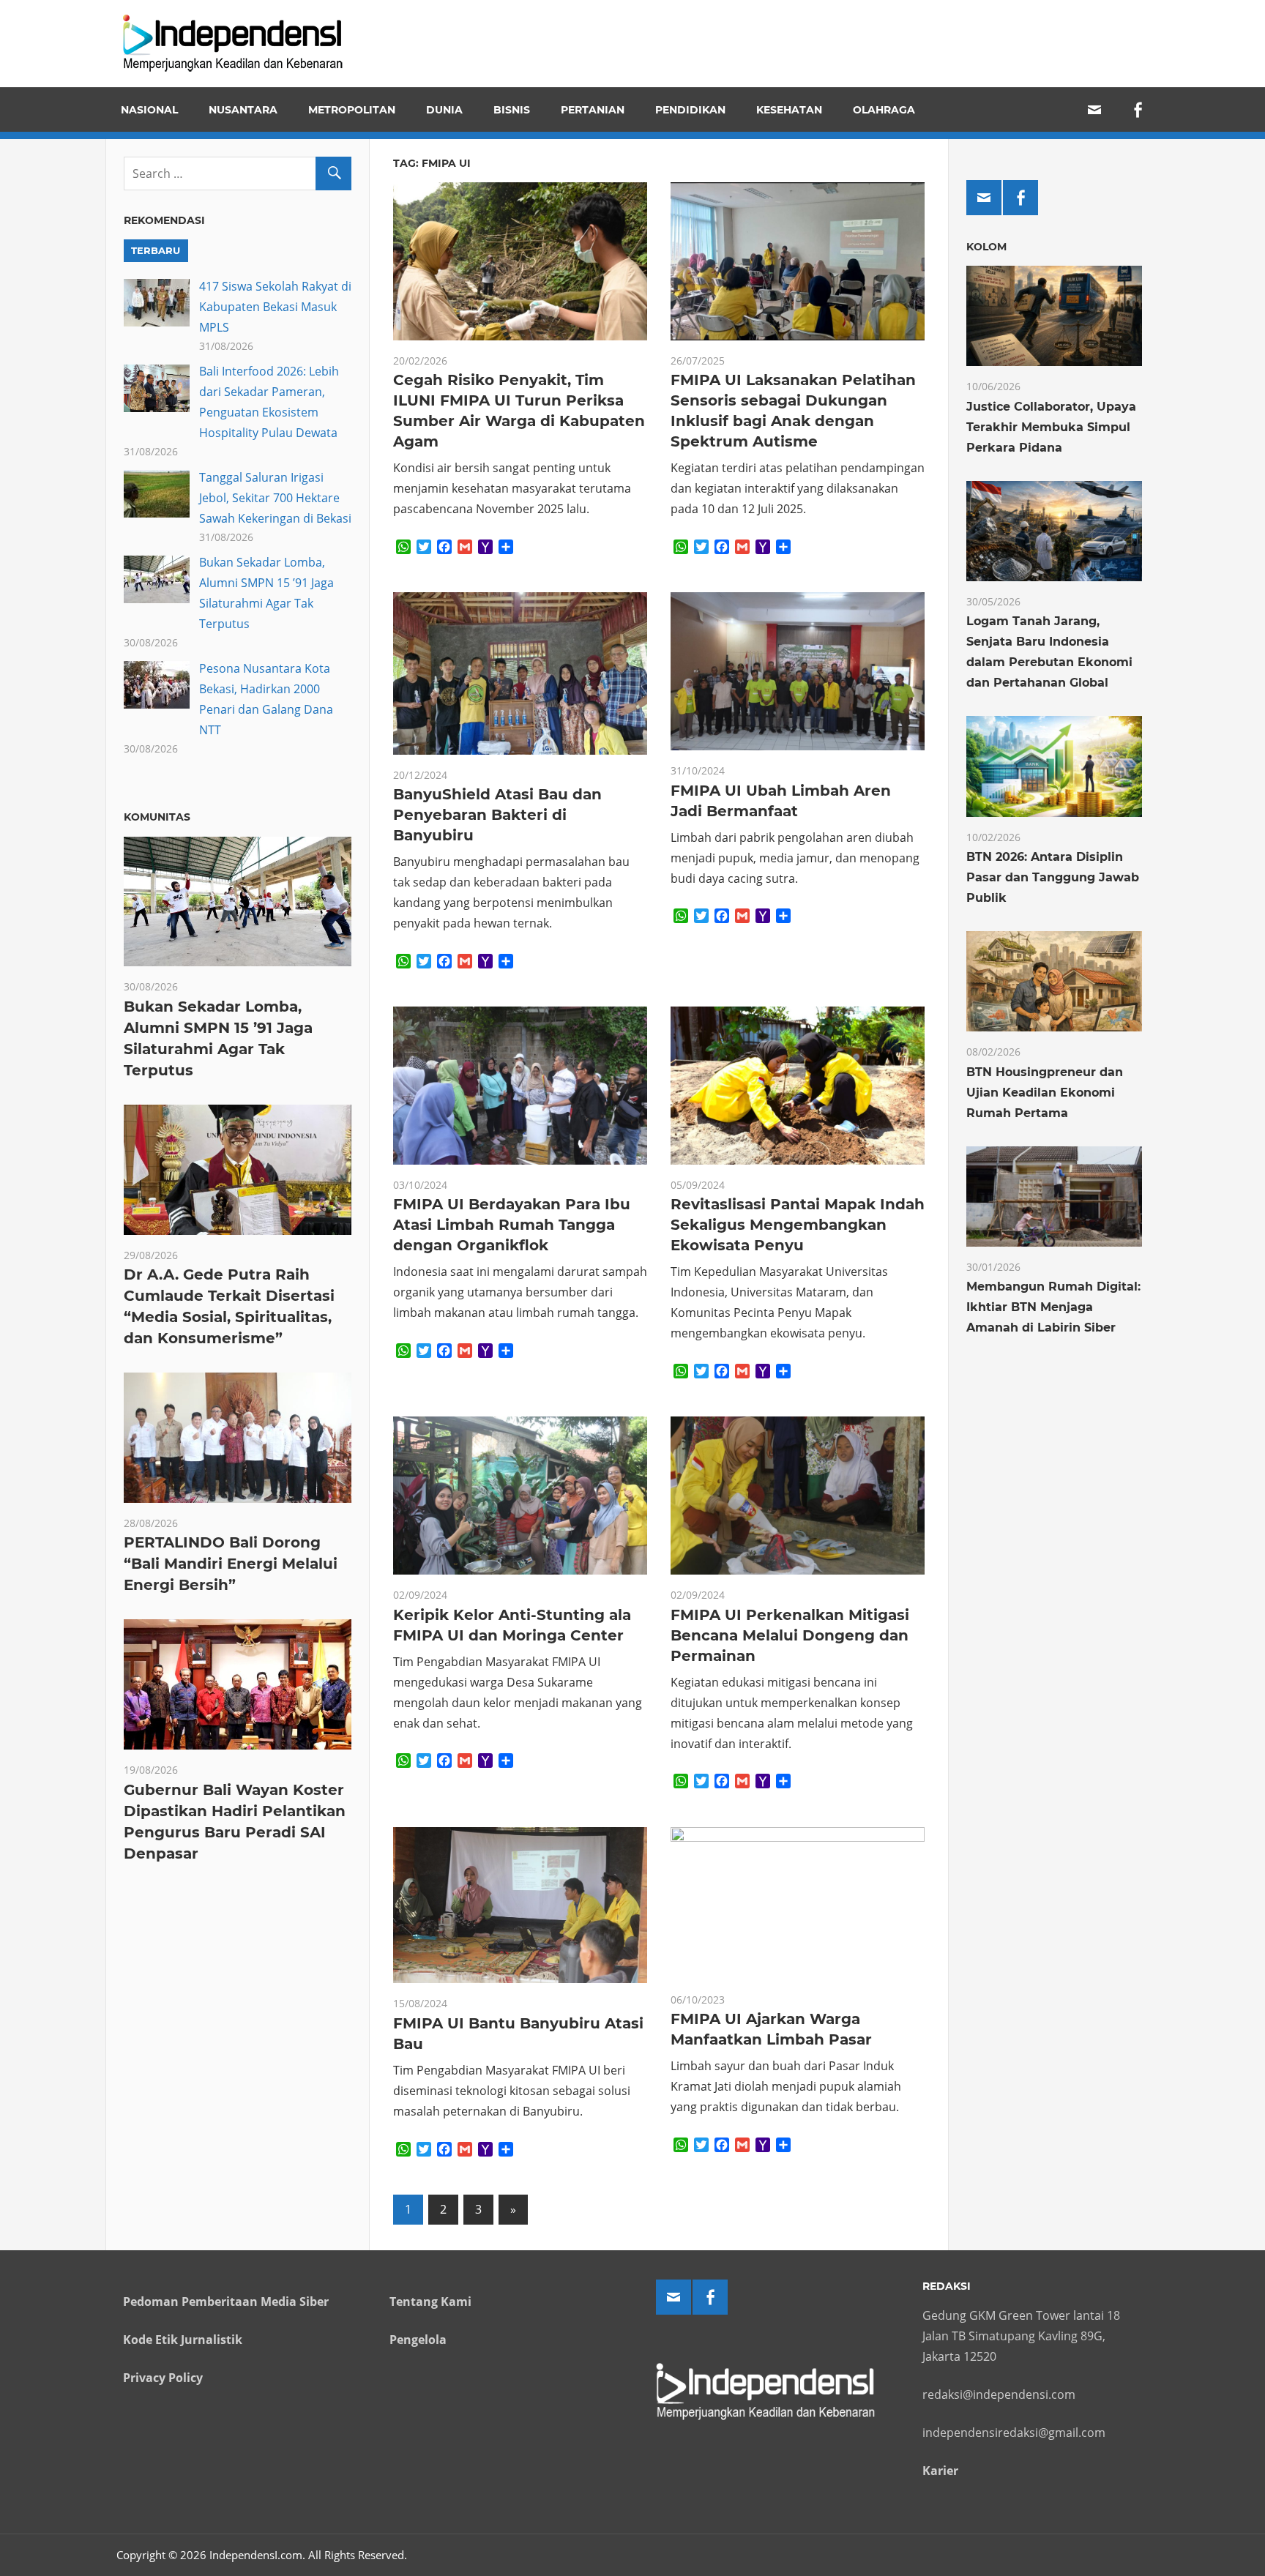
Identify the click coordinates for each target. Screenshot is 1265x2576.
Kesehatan (789, 110)
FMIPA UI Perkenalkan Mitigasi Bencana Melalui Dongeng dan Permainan (790, 1635)
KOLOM (986, 247)
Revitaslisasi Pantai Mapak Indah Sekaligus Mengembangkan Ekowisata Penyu (798, 1225)
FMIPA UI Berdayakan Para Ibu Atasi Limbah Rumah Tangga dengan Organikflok (512, 1225)
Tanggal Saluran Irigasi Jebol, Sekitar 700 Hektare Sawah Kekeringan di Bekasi (275, 498)
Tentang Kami (430, 2301)
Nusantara (243, 110)
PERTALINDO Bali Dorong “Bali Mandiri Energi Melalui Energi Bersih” (231, 1564)
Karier (940, 2471)
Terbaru (156, 250)
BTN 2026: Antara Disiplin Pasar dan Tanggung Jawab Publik (1053, 877)
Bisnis (512, 110)
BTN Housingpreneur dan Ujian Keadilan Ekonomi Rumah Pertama (1045, 1093)
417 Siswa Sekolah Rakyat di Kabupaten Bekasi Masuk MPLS (275, 307)
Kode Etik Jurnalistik (183, 2340)
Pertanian (593, 110)
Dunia (444, 110)
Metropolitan (352, 110)
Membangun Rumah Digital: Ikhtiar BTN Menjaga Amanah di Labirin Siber (1053, 1307)
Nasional (149, 110)
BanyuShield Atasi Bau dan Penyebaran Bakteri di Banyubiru (497, 815)
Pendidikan (690, 110)
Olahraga (884, 110)
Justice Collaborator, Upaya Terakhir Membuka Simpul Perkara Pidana (1051, 427)
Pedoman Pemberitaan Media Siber (226, 2301)
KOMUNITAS (157, 817)
